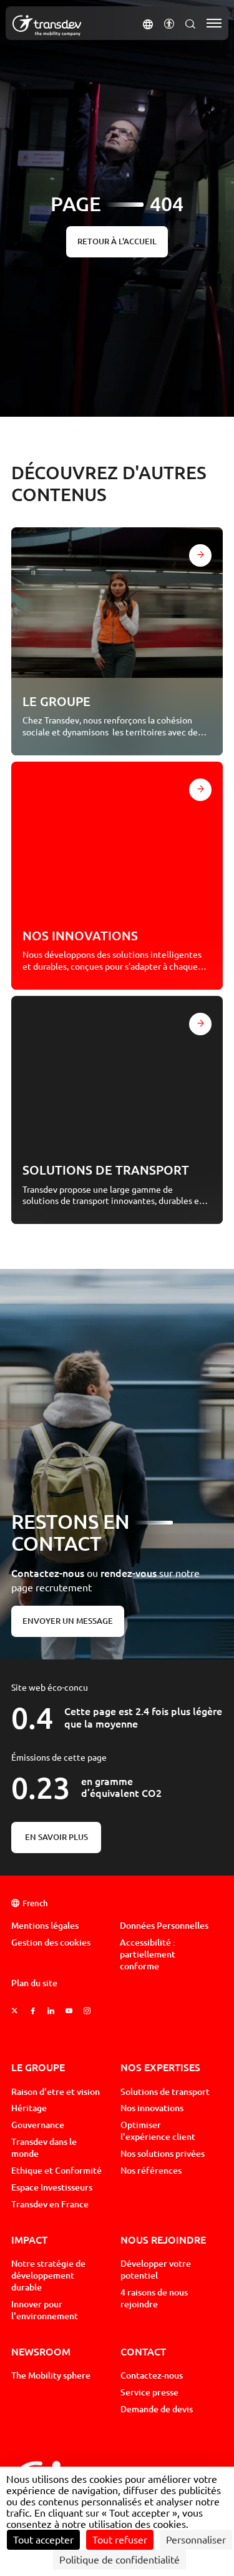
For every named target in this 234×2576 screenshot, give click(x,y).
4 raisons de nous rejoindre (154, 2298)
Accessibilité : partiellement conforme (148, 1954)
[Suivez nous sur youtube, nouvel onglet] (69, 2011)
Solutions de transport (165, 2092)
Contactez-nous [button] (152, 2375)
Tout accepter (43, 2540)
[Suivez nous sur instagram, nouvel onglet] (87, 2011)
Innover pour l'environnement (45, 2310)
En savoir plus (56, 1837)
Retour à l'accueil (117, 241)
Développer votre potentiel (156, 2270)
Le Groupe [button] (38, 2067)
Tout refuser (120, 2540)
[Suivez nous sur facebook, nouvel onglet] (33, 2011)
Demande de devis (157, 2409)
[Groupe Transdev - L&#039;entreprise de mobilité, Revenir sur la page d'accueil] (47, 26)
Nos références (151, 2171)
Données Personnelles (164, 1926)
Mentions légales (45, 1926)
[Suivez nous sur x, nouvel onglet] (15, 2011)
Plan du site (34, 1983)
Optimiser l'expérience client (158, 2131)
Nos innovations (152, 2108)
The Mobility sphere (51, 2375)
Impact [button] (29, 2240)
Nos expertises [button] (160, 2067)
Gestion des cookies (51, 1942)
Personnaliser (196, 2540)
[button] (148, 23)
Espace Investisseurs (52, 2187)
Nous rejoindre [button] (163, 2240)
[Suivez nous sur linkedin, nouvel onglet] (51, 2011)
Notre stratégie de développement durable (48, 2275)
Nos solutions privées (163, 2154)
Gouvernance (38, 2125)
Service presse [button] (149, 2392)
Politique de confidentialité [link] (119, 2560)
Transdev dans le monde (44, 2148)
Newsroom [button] (41, 2351)
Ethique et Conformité (56, 2171)
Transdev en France (50, 2204)
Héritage (29, 2108)
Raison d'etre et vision (56, 2092)
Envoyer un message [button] (68, 1621)
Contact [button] (143, 2351)
